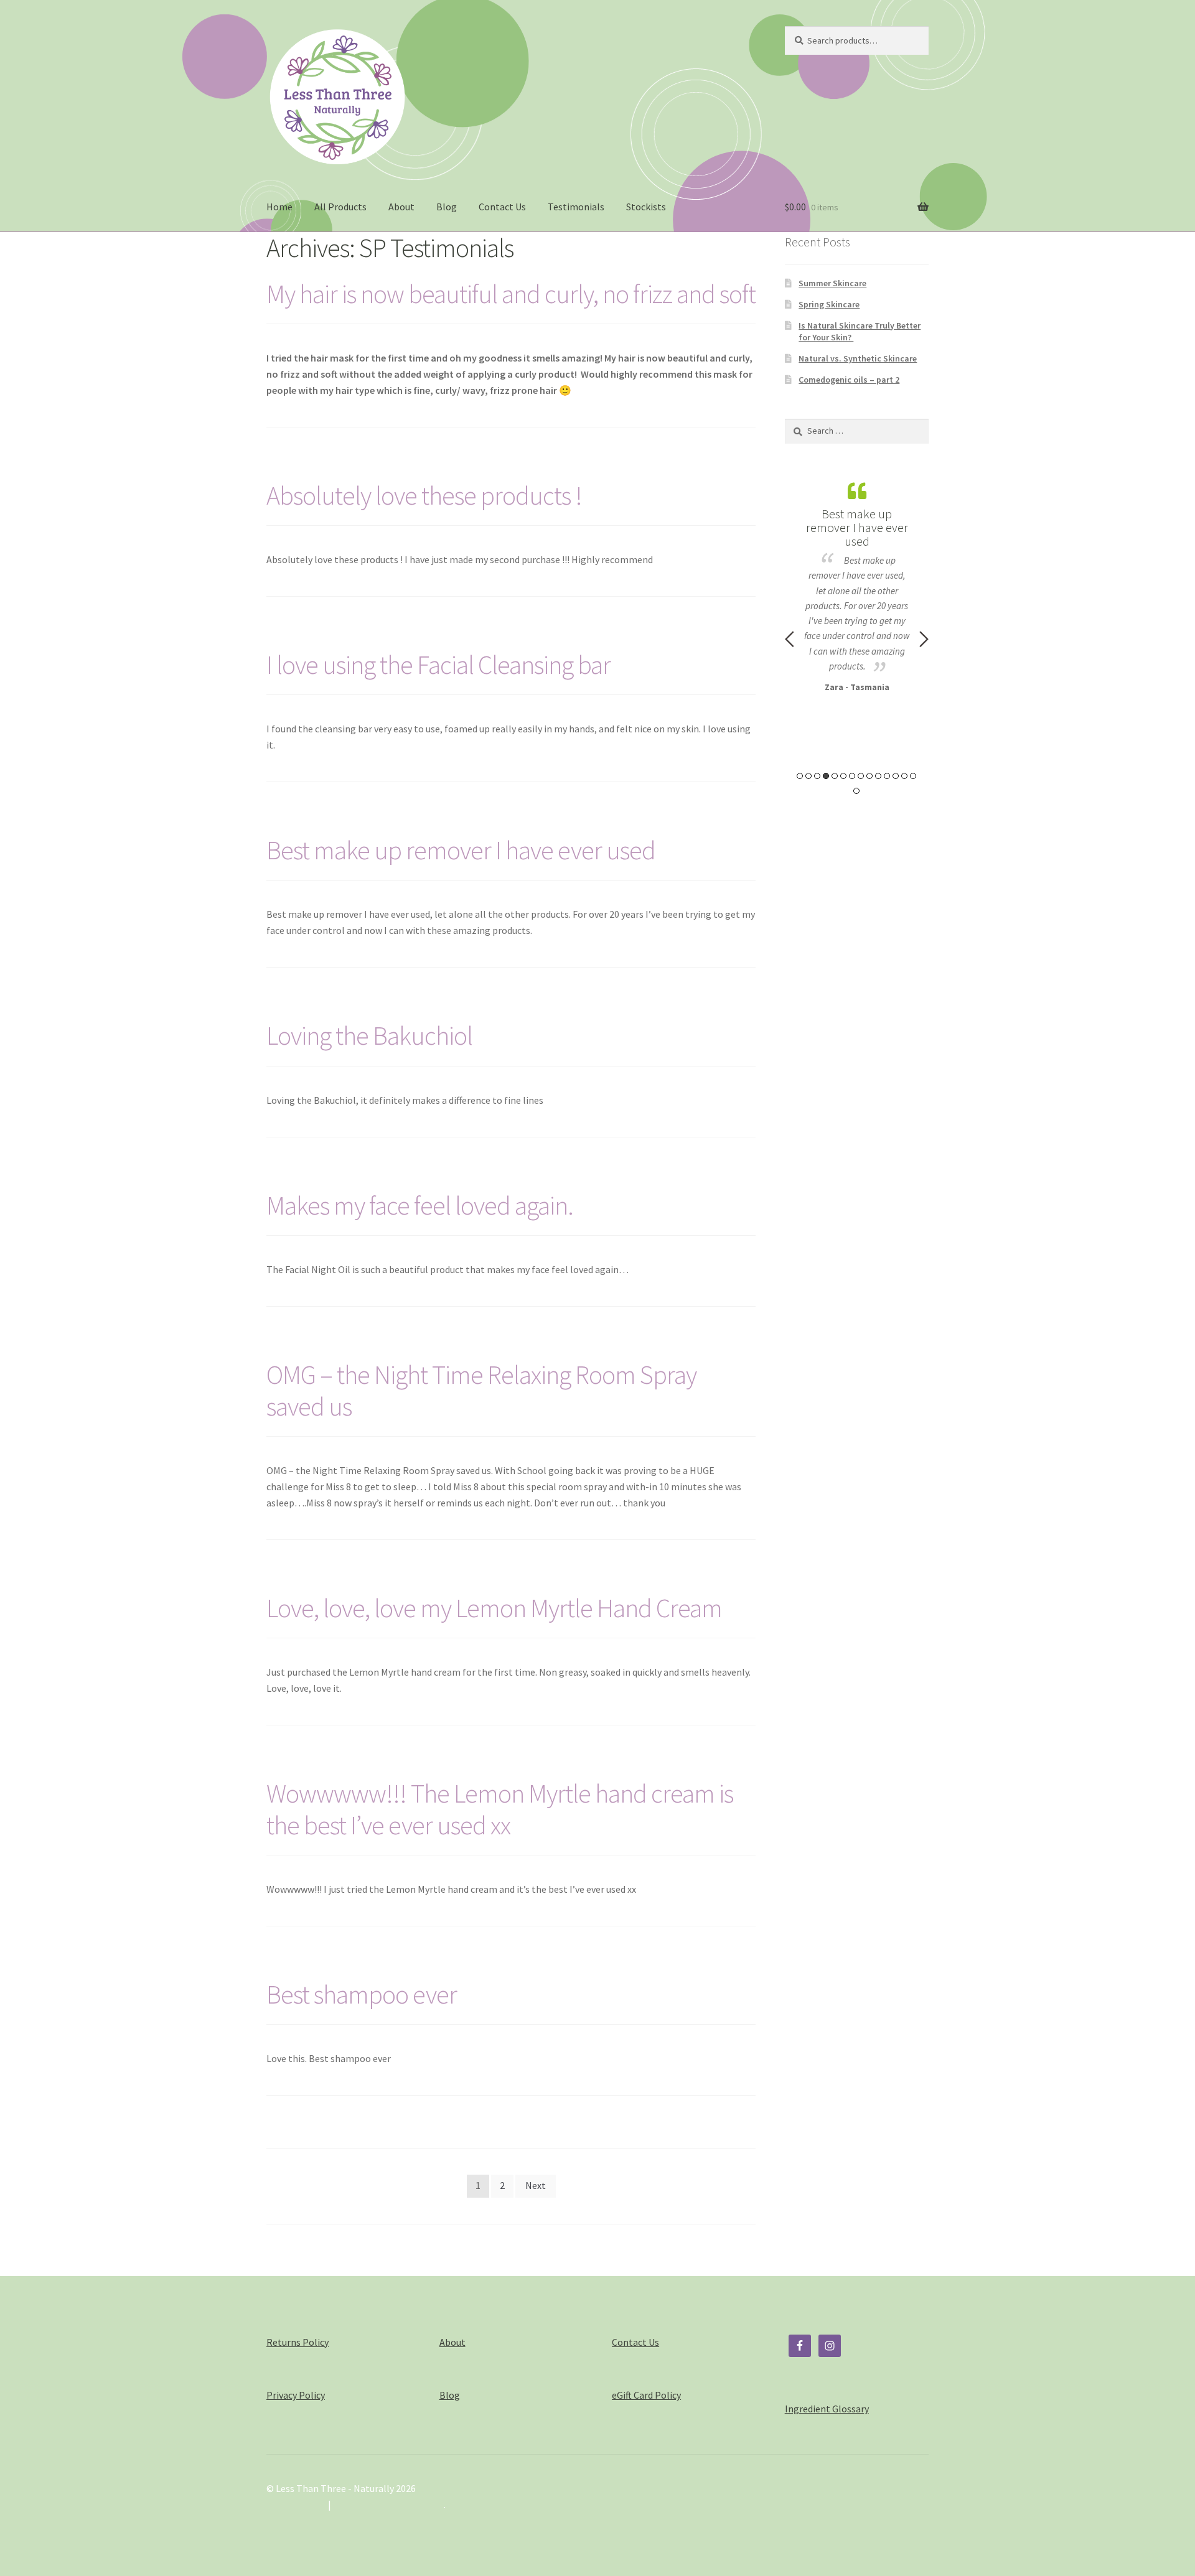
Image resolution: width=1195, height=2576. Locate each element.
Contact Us (502, 207)
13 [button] (904, 776)
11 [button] (887, 776)
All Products (340, 207)
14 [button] (913, 776)
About (401, 207)
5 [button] (835, 776)
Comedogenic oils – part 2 (849, 380)
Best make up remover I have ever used (461, 850)
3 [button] (817, 776)
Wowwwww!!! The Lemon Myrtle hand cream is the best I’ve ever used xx (500, 1809)
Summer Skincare (832, 283)
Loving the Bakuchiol (369, 1035)
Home (279, 207)
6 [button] (843, 776)
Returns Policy (298, 2342)
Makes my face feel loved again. (420, 1205)
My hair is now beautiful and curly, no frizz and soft (511, 294)
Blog (447, 207)
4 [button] (826, 776)
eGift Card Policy (646, 2395)
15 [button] (856, 791)
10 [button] (878, 776)
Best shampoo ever (362, 1994)
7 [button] (852, 776)
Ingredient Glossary (827, 2409)
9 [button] (869, 776)
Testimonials (576, 207)
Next (536, 2185)
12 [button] (896, 776)
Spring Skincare (829, 304)
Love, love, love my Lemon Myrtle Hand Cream (494, 1608)
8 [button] (861, 776)
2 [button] (808, 776)
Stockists (646, 207)
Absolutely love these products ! (424, 495)
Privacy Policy (296, 2395)
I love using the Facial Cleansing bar (438, 665)
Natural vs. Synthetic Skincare (858, 358)
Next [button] (924, 639)
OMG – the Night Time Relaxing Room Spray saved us (481, 1390)
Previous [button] (790, 639)
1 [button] (800, 776)
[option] (857, 585)
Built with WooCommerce (389, 2504)
